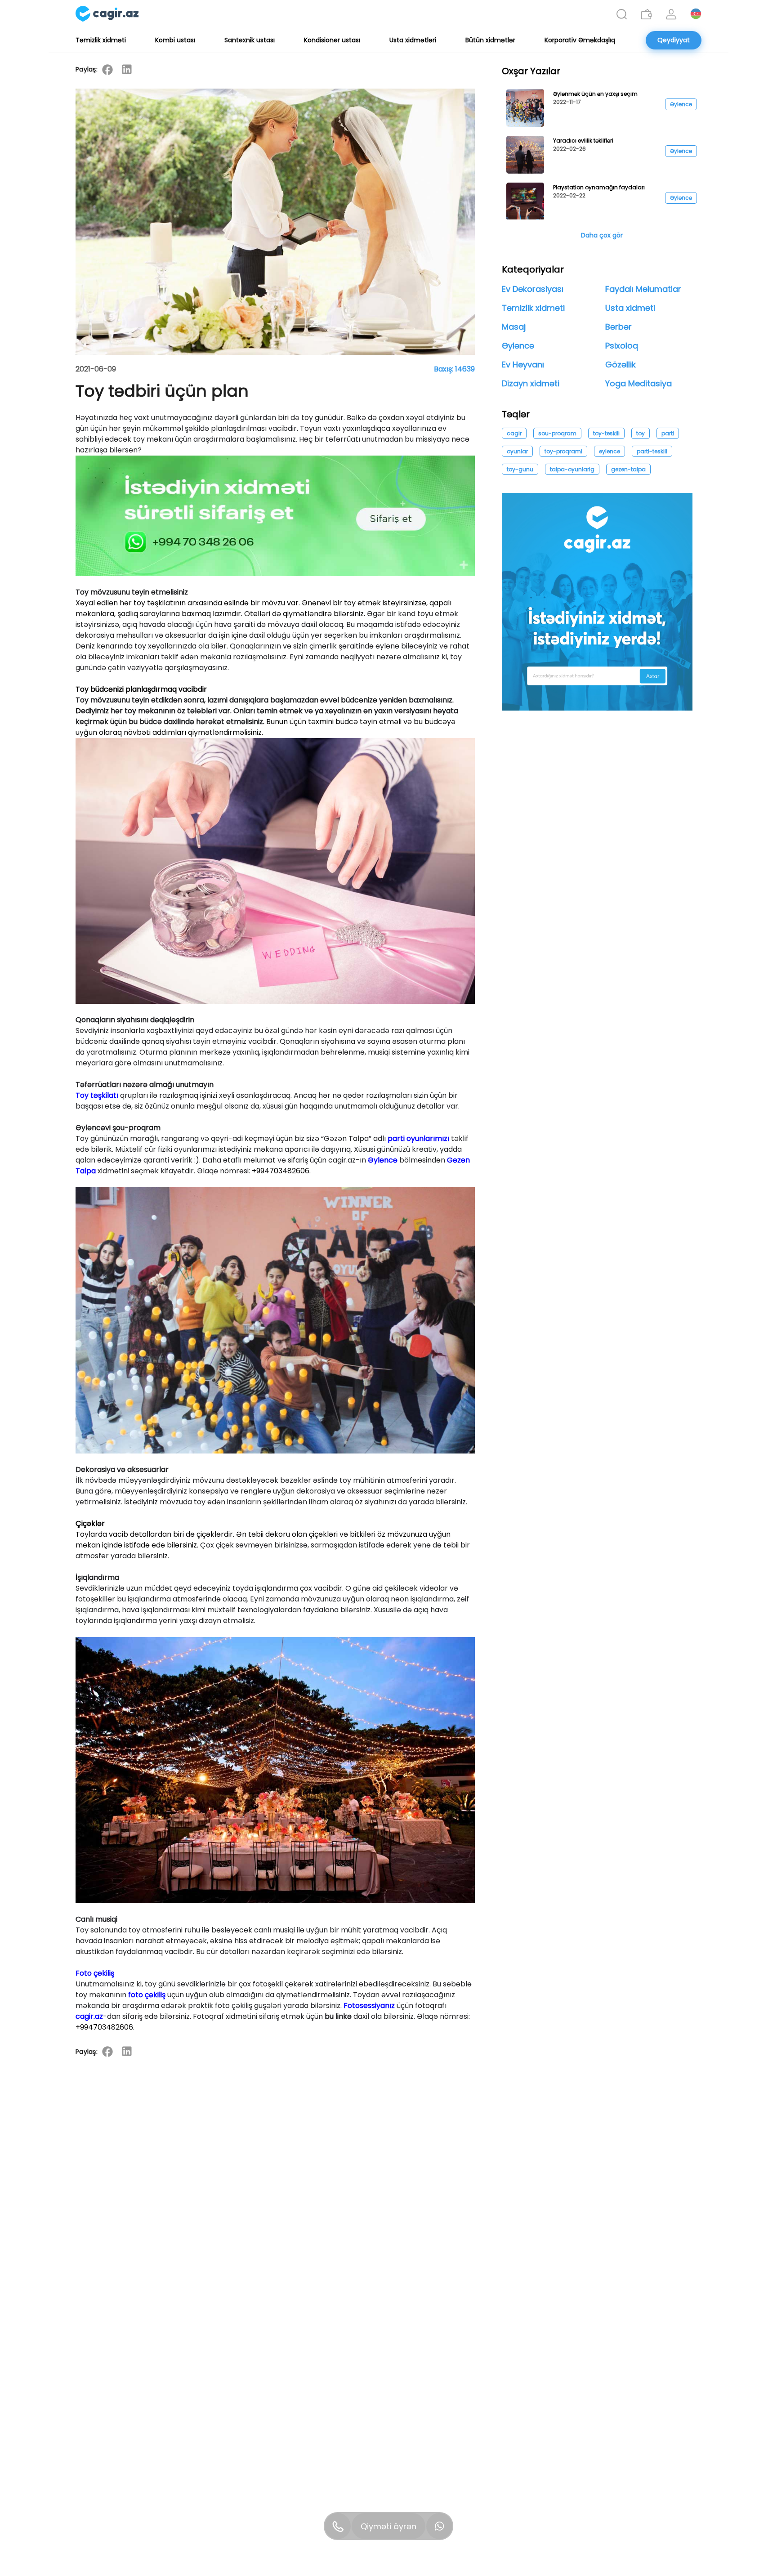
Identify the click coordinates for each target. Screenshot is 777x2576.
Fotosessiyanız (369, 2006)
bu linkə (338, 2016)
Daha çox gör (602, 235)
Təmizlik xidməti (101, 40)
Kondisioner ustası (332, 40)
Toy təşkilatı (97, 1095)
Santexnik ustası (250, 40)
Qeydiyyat (674, 40)
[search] (622, 14)
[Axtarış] (622, 14)
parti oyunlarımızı (418, 1138)
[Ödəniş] (646, 14)
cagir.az (89, 2016)
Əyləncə (383, 1160)
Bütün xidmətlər (490, 40)
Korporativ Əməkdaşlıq (580, 40)
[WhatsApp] (439, 2526)
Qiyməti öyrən (388, 2526)
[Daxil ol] (671, 14)
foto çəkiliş (147, 1995)
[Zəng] (338, 2526)
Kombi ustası (175, 40)
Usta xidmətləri (413, 40)
